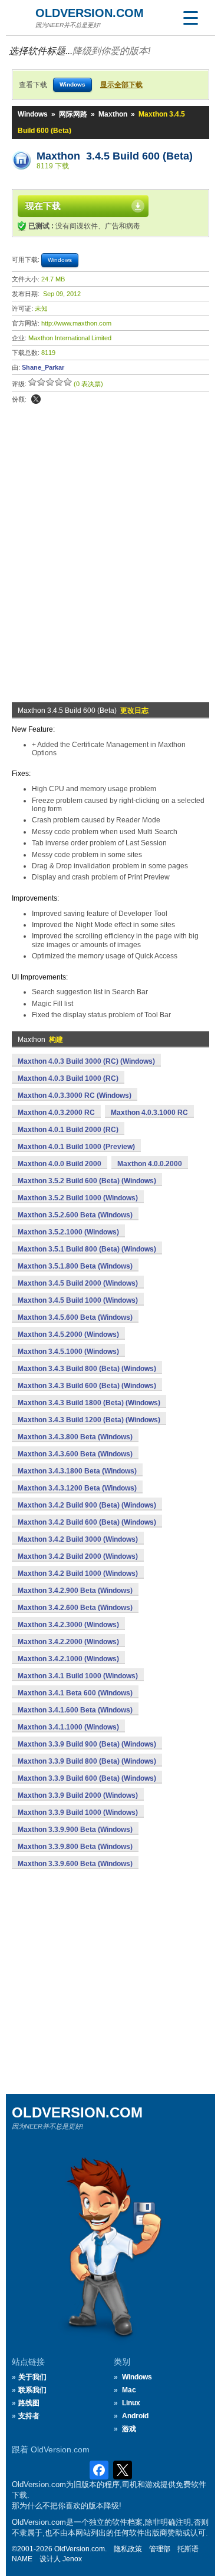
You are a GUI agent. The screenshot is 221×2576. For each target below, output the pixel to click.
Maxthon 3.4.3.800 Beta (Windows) (75, 1437)
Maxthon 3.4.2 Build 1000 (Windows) (78, 1574)
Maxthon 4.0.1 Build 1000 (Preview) (76, 1147)
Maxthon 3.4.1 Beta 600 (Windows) (75, 1693)
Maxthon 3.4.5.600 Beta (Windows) (75, 1317)
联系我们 (32, 2390)
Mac (129, 2390)
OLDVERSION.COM (90, 13)
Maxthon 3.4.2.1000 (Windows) (68, 1659)
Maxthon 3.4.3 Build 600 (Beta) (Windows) (87, 1386)
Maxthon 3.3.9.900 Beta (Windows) (75, 1830)
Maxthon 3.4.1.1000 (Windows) (68, 1727)
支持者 (29, 2416)
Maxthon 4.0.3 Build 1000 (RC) (68, 1078)
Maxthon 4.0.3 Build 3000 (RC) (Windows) (86, 1061)
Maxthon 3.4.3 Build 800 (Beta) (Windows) (87, 1369)
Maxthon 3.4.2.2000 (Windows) (68, 1642)
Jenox (72, 2559)
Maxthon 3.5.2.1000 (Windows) (68, 1232)
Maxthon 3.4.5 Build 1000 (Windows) (78, 1300)
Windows (33, 114)
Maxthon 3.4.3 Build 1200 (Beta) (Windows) (89, 1420)
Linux (131, 2403)
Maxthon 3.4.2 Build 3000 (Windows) (78, 1539)
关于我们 (32, 2377)
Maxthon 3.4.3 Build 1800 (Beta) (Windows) (89, 1403)
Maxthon (113, 114)
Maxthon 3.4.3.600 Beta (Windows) (75, 1454)
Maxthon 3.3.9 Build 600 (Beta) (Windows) (87, 1778)
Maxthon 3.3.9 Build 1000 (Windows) (78, 1813)
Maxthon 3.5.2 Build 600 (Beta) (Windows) (87, 1181)
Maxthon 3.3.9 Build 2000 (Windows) (78, 1795)
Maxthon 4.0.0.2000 (150, 1164)
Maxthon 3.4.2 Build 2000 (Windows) (78, 1556)
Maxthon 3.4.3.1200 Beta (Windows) (77, 1488)
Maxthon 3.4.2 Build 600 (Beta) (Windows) (87, 1522)
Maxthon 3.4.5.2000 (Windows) (68, 1335)
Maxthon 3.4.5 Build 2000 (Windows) (78, 1283)
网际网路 (73, 114)
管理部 (160, 2549)
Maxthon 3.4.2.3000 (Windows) (68, 1625)
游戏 (129, 2429)
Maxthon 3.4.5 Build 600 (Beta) (115, 156)
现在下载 (43, 206)
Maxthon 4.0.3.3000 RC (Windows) (75, 1096)
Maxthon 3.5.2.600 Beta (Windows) (75, 1215)
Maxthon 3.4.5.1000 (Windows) (68, 1352)
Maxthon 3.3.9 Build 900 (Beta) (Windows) (87, 1744)
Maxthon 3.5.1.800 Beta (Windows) (75, 1266)
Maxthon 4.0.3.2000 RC (56, 1113)
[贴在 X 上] (36, 399)
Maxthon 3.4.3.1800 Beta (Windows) (77, 1471)
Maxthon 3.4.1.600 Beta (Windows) (75, 1710)
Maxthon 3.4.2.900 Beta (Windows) (75, 1591)
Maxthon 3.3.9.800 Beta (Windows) (75, 1847)
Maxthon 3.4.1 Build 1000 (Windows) (78, 1676)
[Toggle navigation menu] (190, 18)
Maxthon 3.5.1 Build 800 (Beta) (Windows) (87, 1249)
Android (135, 2416)
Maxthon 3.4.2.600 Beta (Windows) (75, 1608)
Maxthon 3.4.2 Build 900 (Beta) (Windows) (87, 1505)
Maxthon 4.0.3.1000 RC (149, 1113)
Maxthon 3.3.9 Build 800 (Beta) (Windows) (87, 1761)
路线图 (29, 2403)
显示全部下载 (121, 85)
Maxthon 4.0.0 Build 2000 (60, 1164)
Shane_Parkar (43, 367)
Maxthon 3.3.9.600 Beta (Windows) (75, 1864)
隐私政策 (128, 2549)
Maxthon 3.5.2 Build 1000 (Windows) (78, 1198)
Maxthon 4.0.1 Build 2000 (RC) (68, 1130)
